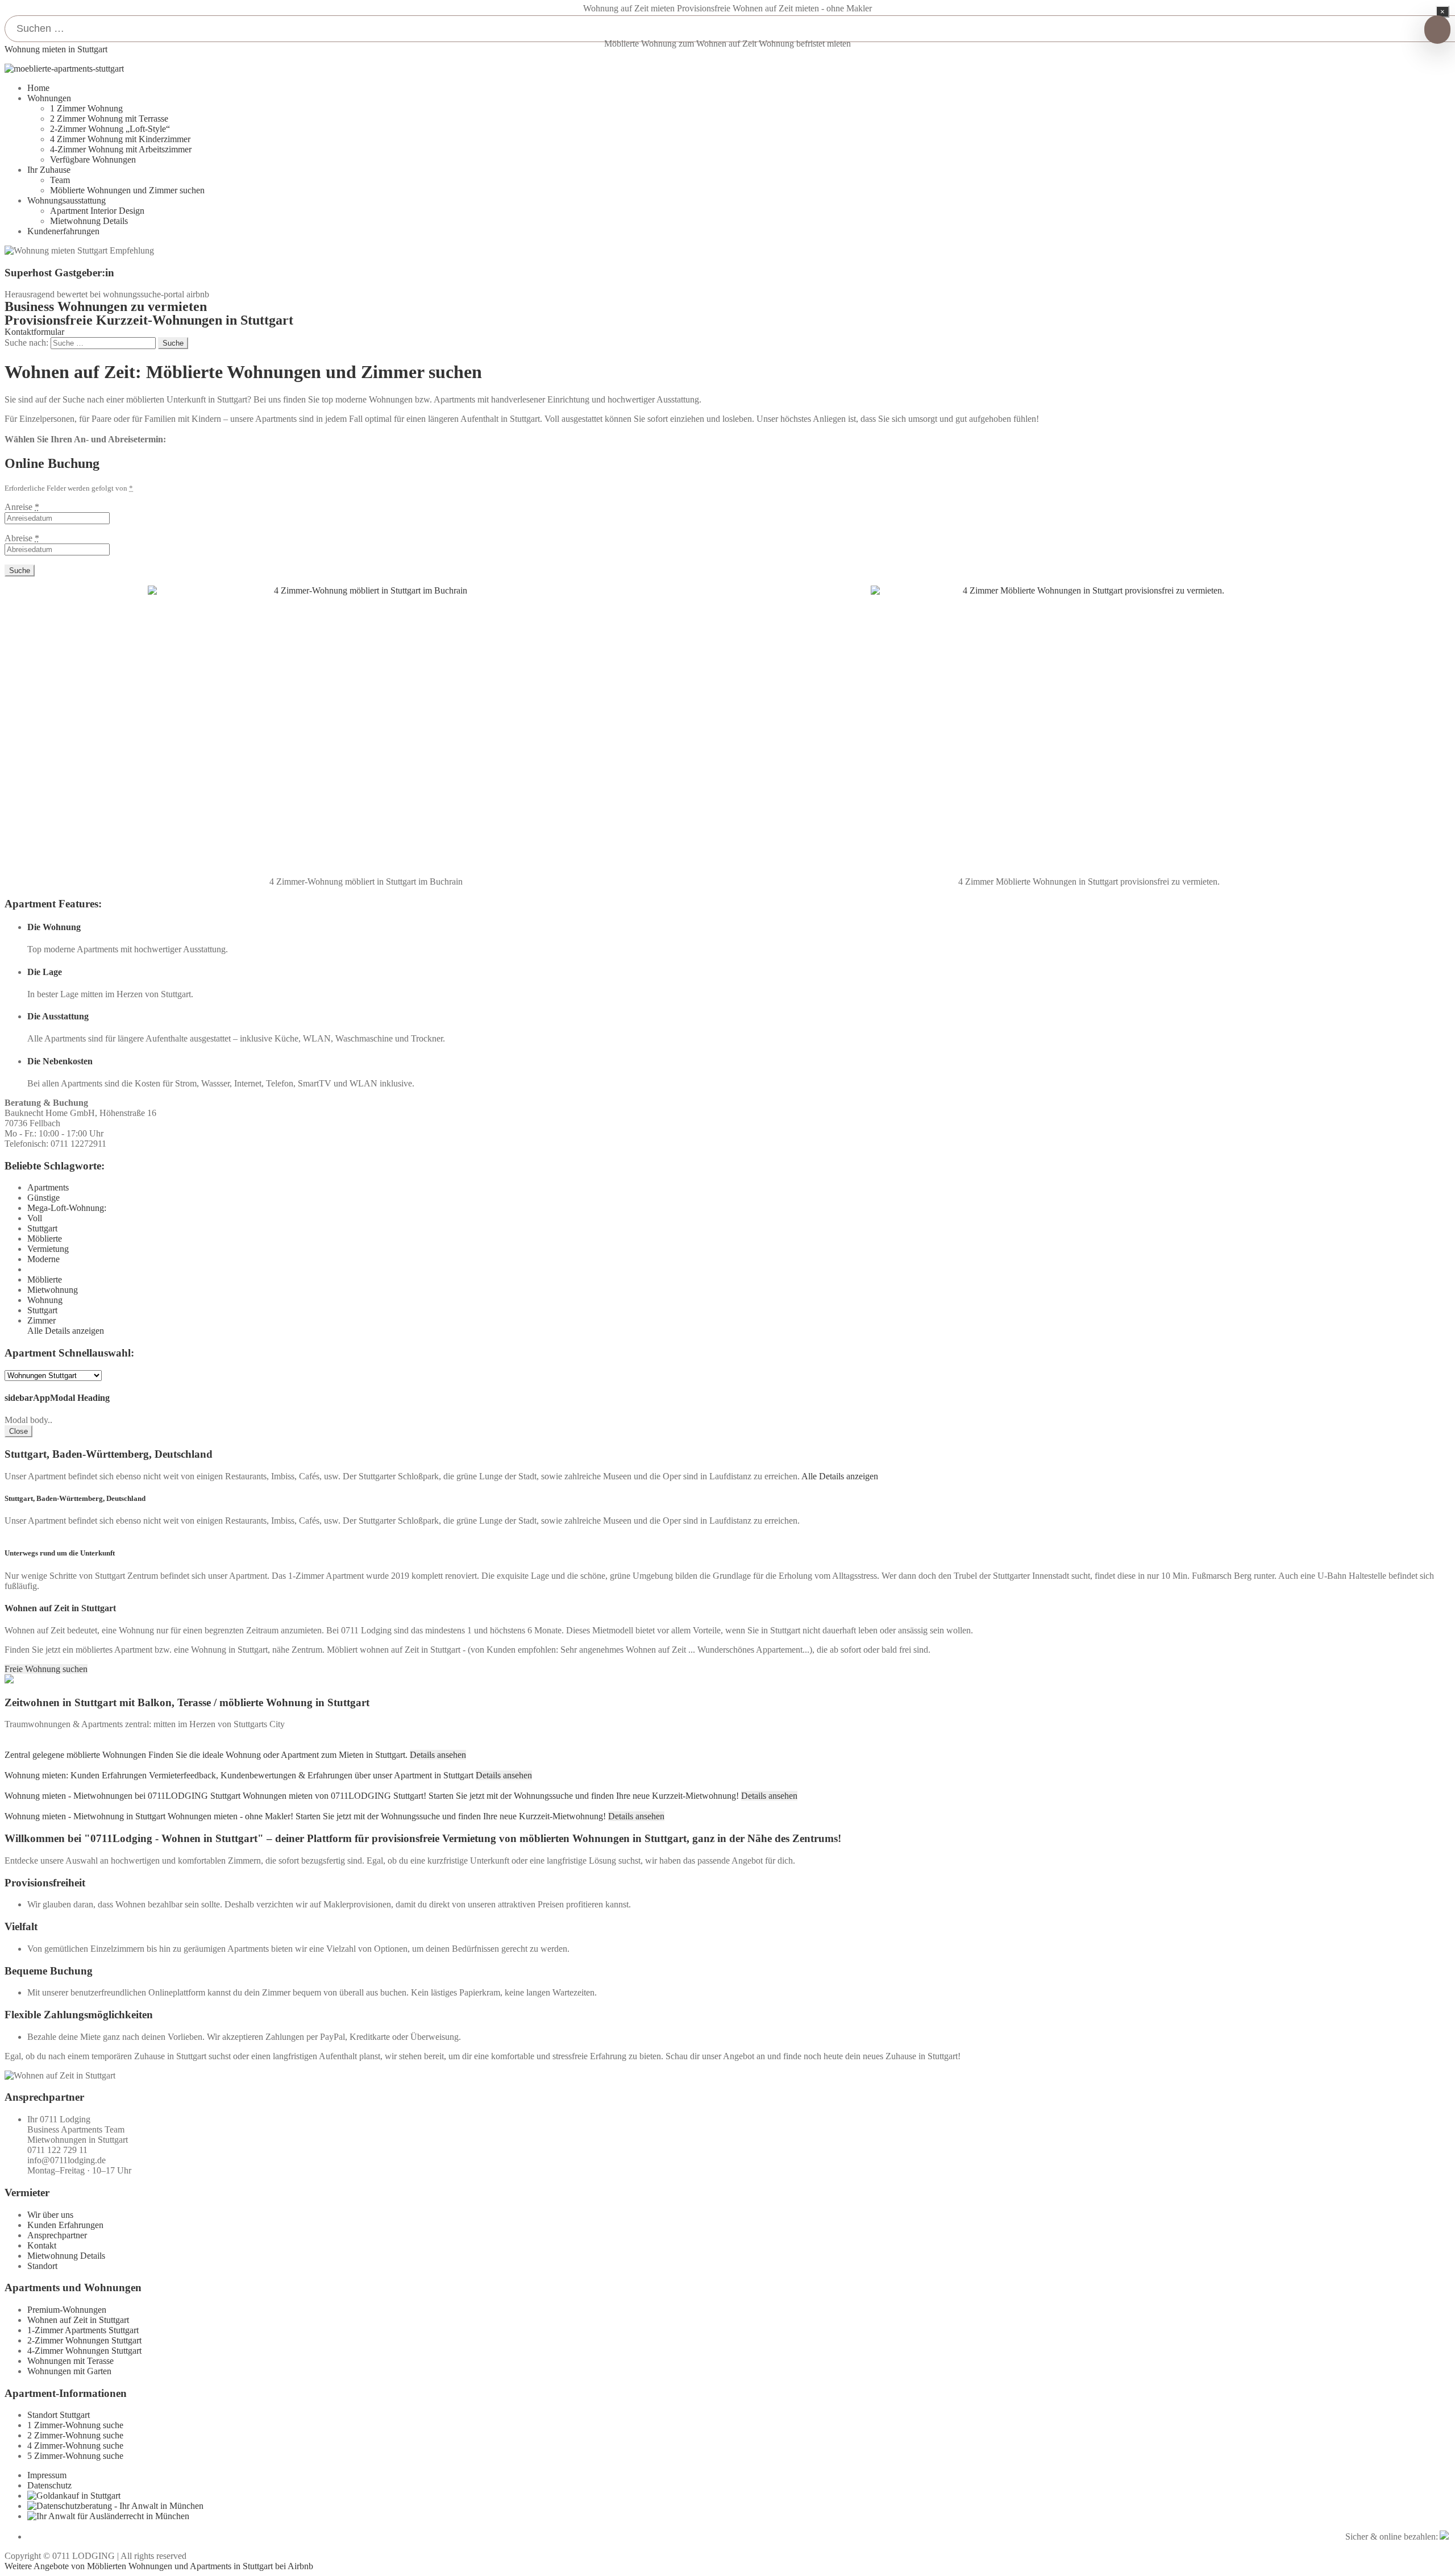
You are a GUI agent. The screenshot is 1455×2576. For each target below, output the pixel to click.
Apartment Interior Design (97, 211)
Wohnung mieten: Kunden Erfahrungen (76, 1775)
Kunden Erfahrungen (65, 2225)
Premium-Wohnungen (67, 2310)
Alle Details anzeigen (66, 1331)
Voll (35, 1218)
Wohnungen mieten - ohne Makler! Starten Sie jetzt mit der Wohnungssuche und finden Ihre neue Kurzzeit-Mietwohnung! (387, 1816)
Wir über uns (50, 2215)
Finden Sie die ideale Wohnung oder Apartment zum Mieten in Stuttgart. (278, 1755)
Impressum (47, 2475)
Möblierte (45, 1239)
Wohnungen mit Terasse (70, 2361)
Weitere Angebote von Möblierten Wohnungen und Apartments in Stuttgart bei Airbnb (159, 2566)
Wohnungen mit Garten (69, 2371)
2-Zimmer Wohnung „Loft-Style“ (110, 129)
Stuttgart (42, 1228)
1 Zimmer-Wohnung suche (75, 2425)
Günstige (43, 1198)
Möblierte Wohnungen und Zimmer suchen (127, 190)
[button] (34, 332)
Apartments (48, 1187)
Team (60, 180)
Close (18, 1431)
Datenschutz (49, 2485)
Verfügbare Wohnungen (93, 159)
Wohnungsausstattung (66, 200)
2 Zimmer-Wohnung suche (75, 2435)
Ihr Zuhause (49, 170)
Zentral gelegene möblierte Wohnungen (75, 1755)
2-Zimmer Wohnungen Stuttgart (84, 2340)
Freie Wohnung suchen (46, 1669)
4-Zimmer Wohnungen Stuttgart (84, 2351)
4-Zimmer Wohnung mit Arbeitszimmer (121, 149)
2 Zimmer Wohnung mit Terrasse (109, 119)
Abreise (22, 538)
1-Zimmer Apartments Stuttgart (83, 2330)
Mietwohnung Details (89, 221)
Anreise (22, 507)
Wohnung (45, 1300)
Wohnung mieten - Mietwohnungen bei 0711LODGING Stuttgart (122, 1796)
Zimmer (41, 1320)
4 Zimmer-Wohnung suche (75, 2446)
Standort (42, 2266)
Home (38, 88)
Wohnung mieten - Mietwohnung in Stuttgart (85, 1816)
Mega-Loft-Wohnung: (67, 1208)
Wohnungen (49, 98)
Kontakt (42, 2245)
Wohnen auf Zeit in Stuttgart (78, 2320)
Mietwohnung (53, 1290)
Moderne (43, 1259)
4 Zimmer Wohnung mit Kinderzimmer (120, 139)
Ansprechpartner (57, 2235)
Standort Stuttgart (59, 2415)
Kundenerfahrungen (63, 231)
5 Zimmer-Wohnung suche (75, 2456)
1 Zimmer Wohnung (86, 108)
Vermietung (48, 1249)
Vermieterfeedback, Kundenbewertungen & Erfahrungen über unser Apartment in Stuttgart (311, 1775)
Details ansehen (438, 1755)
